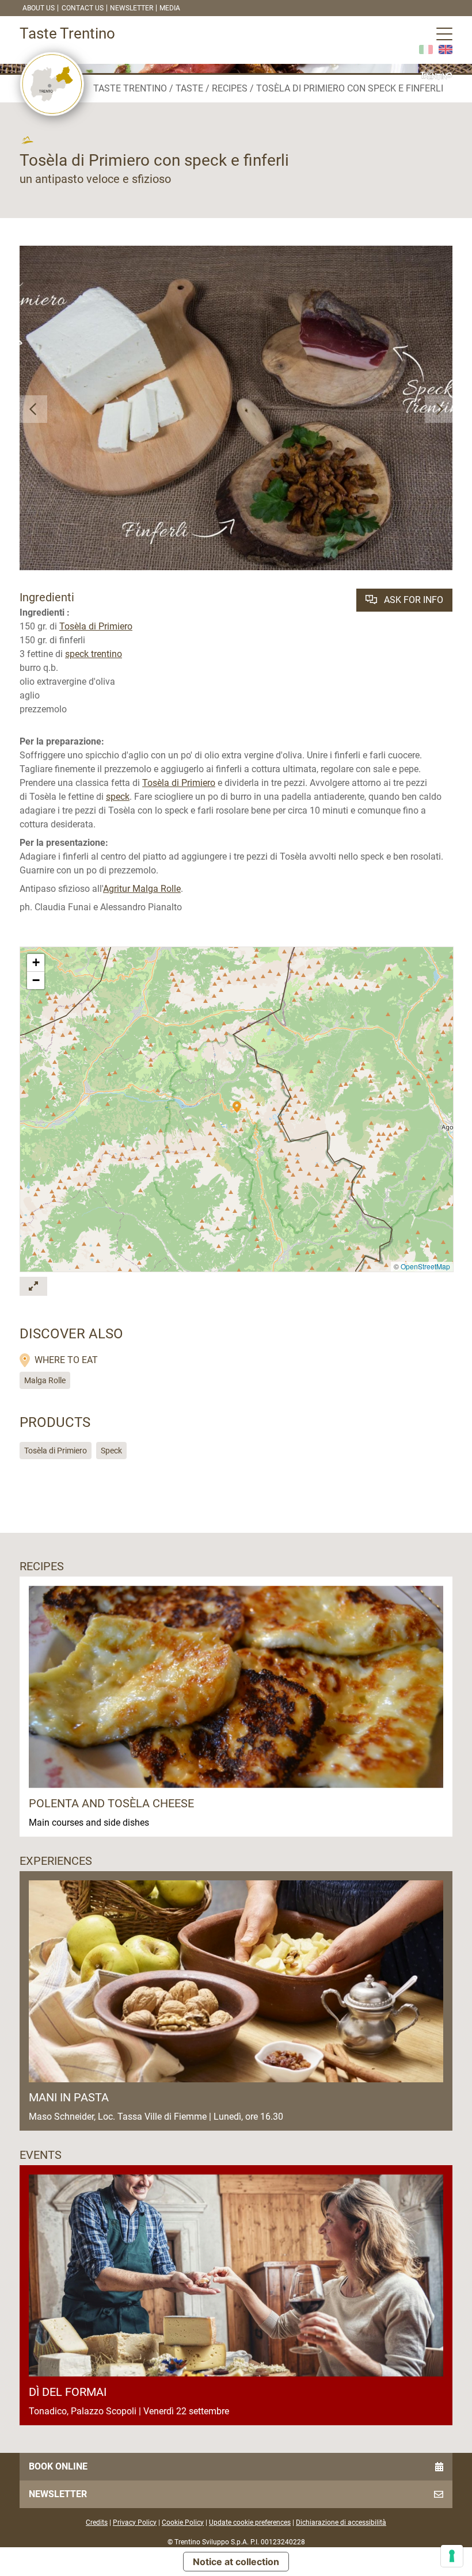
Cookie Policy (183, 2522)
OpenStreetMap (425, 1266)
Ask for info (412, 600)
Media (170, 8)
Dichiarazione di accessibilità (341, 2522)
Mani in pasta (69, 2097)
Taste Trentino (130, 88)
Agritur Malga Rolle (142, 889)
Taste (189, 88)
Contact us (83, 8)
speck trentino (94, 654)
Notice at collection (236, 2562)
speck (118, 797)
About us (39, 8)
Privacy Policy (135, 2522)
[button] (33, 409)
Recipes (230, 88)
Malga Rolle (45, 1380)
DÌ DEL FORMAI (68, 2392)
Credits (97, 2522)
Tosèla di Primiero (96, 626)
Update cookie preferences (250, 2522)
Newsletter (132, 8)
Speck (111, 1451)
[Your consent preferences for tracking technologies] (452, 2556)
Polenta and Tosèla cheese (111, 1803)
